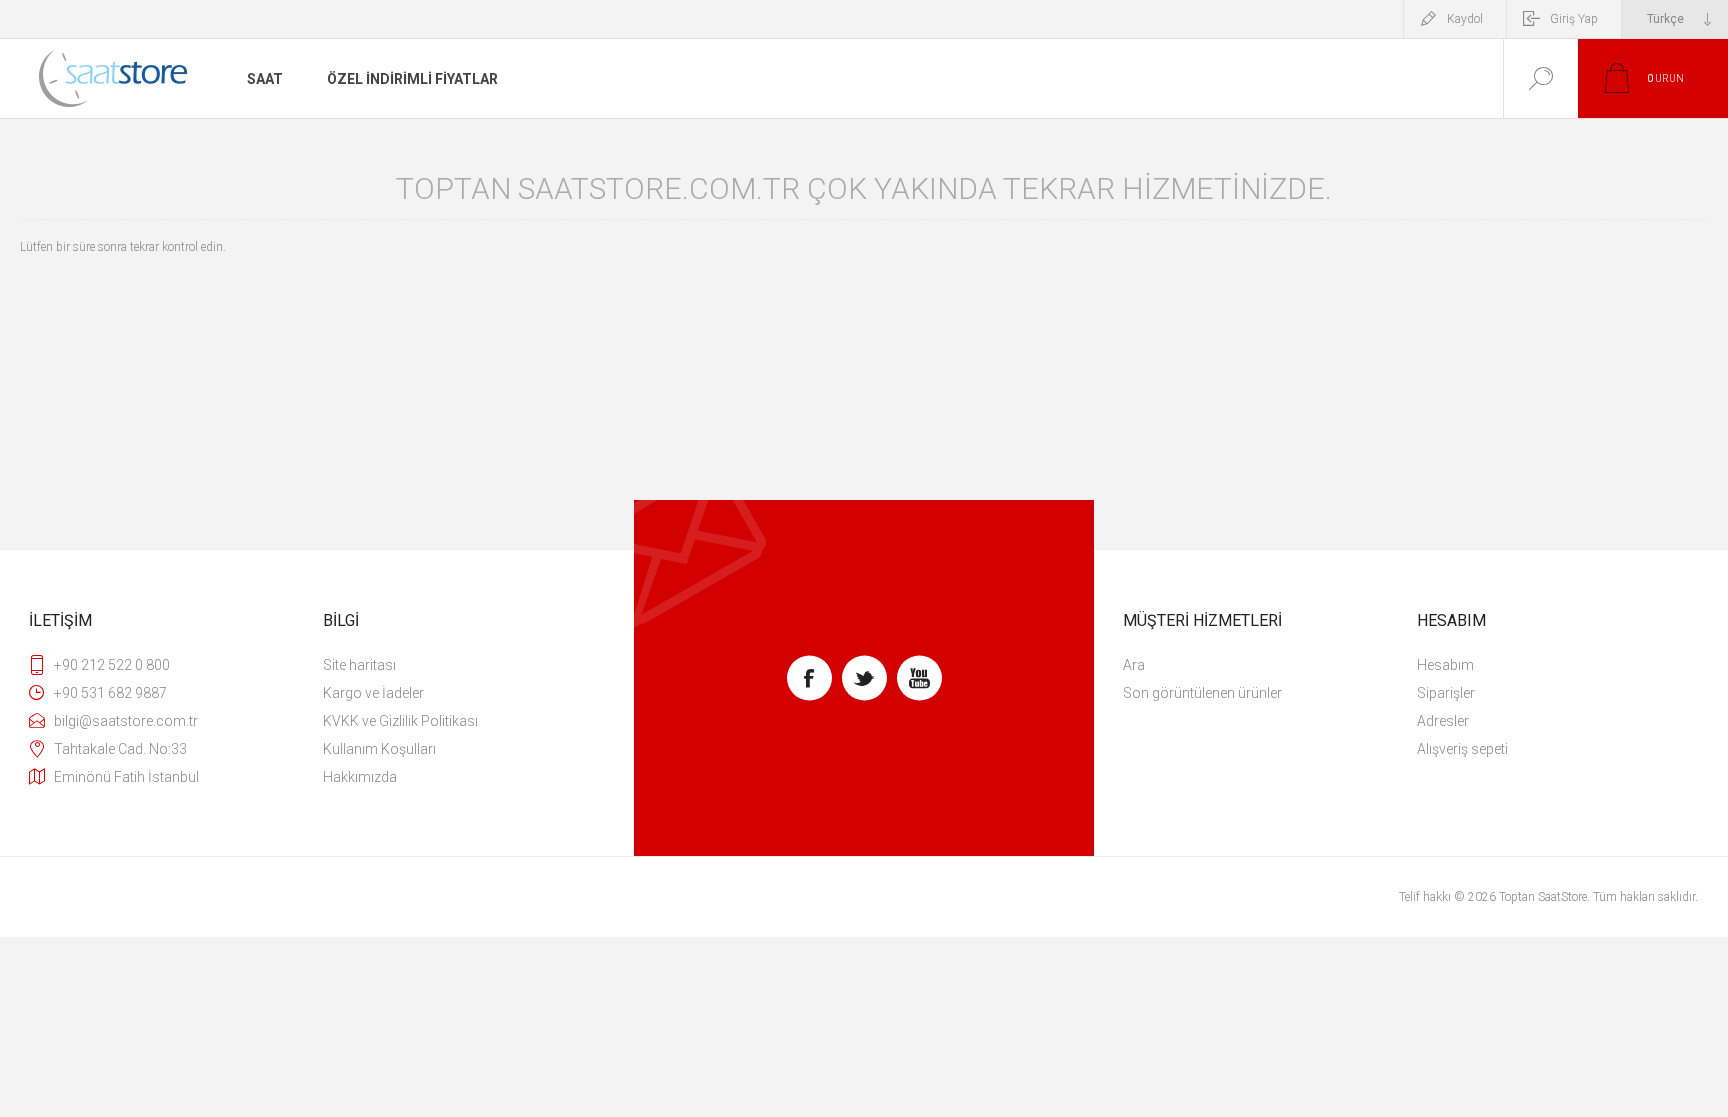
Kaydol (1465, 19)
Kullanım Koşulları (379, 749)
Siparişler (1446, 693)
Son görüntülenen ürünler (1202, 693)
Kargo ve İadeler (373, 693)
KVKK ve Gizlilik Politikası (400, 721)
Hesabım (1445, 665)
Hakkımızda (360, 777)
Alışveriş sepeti (1462, 749)
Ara (1134, 665)
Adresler (1443, 721)
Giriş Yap (1574, 19)
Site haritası (359, 665)
